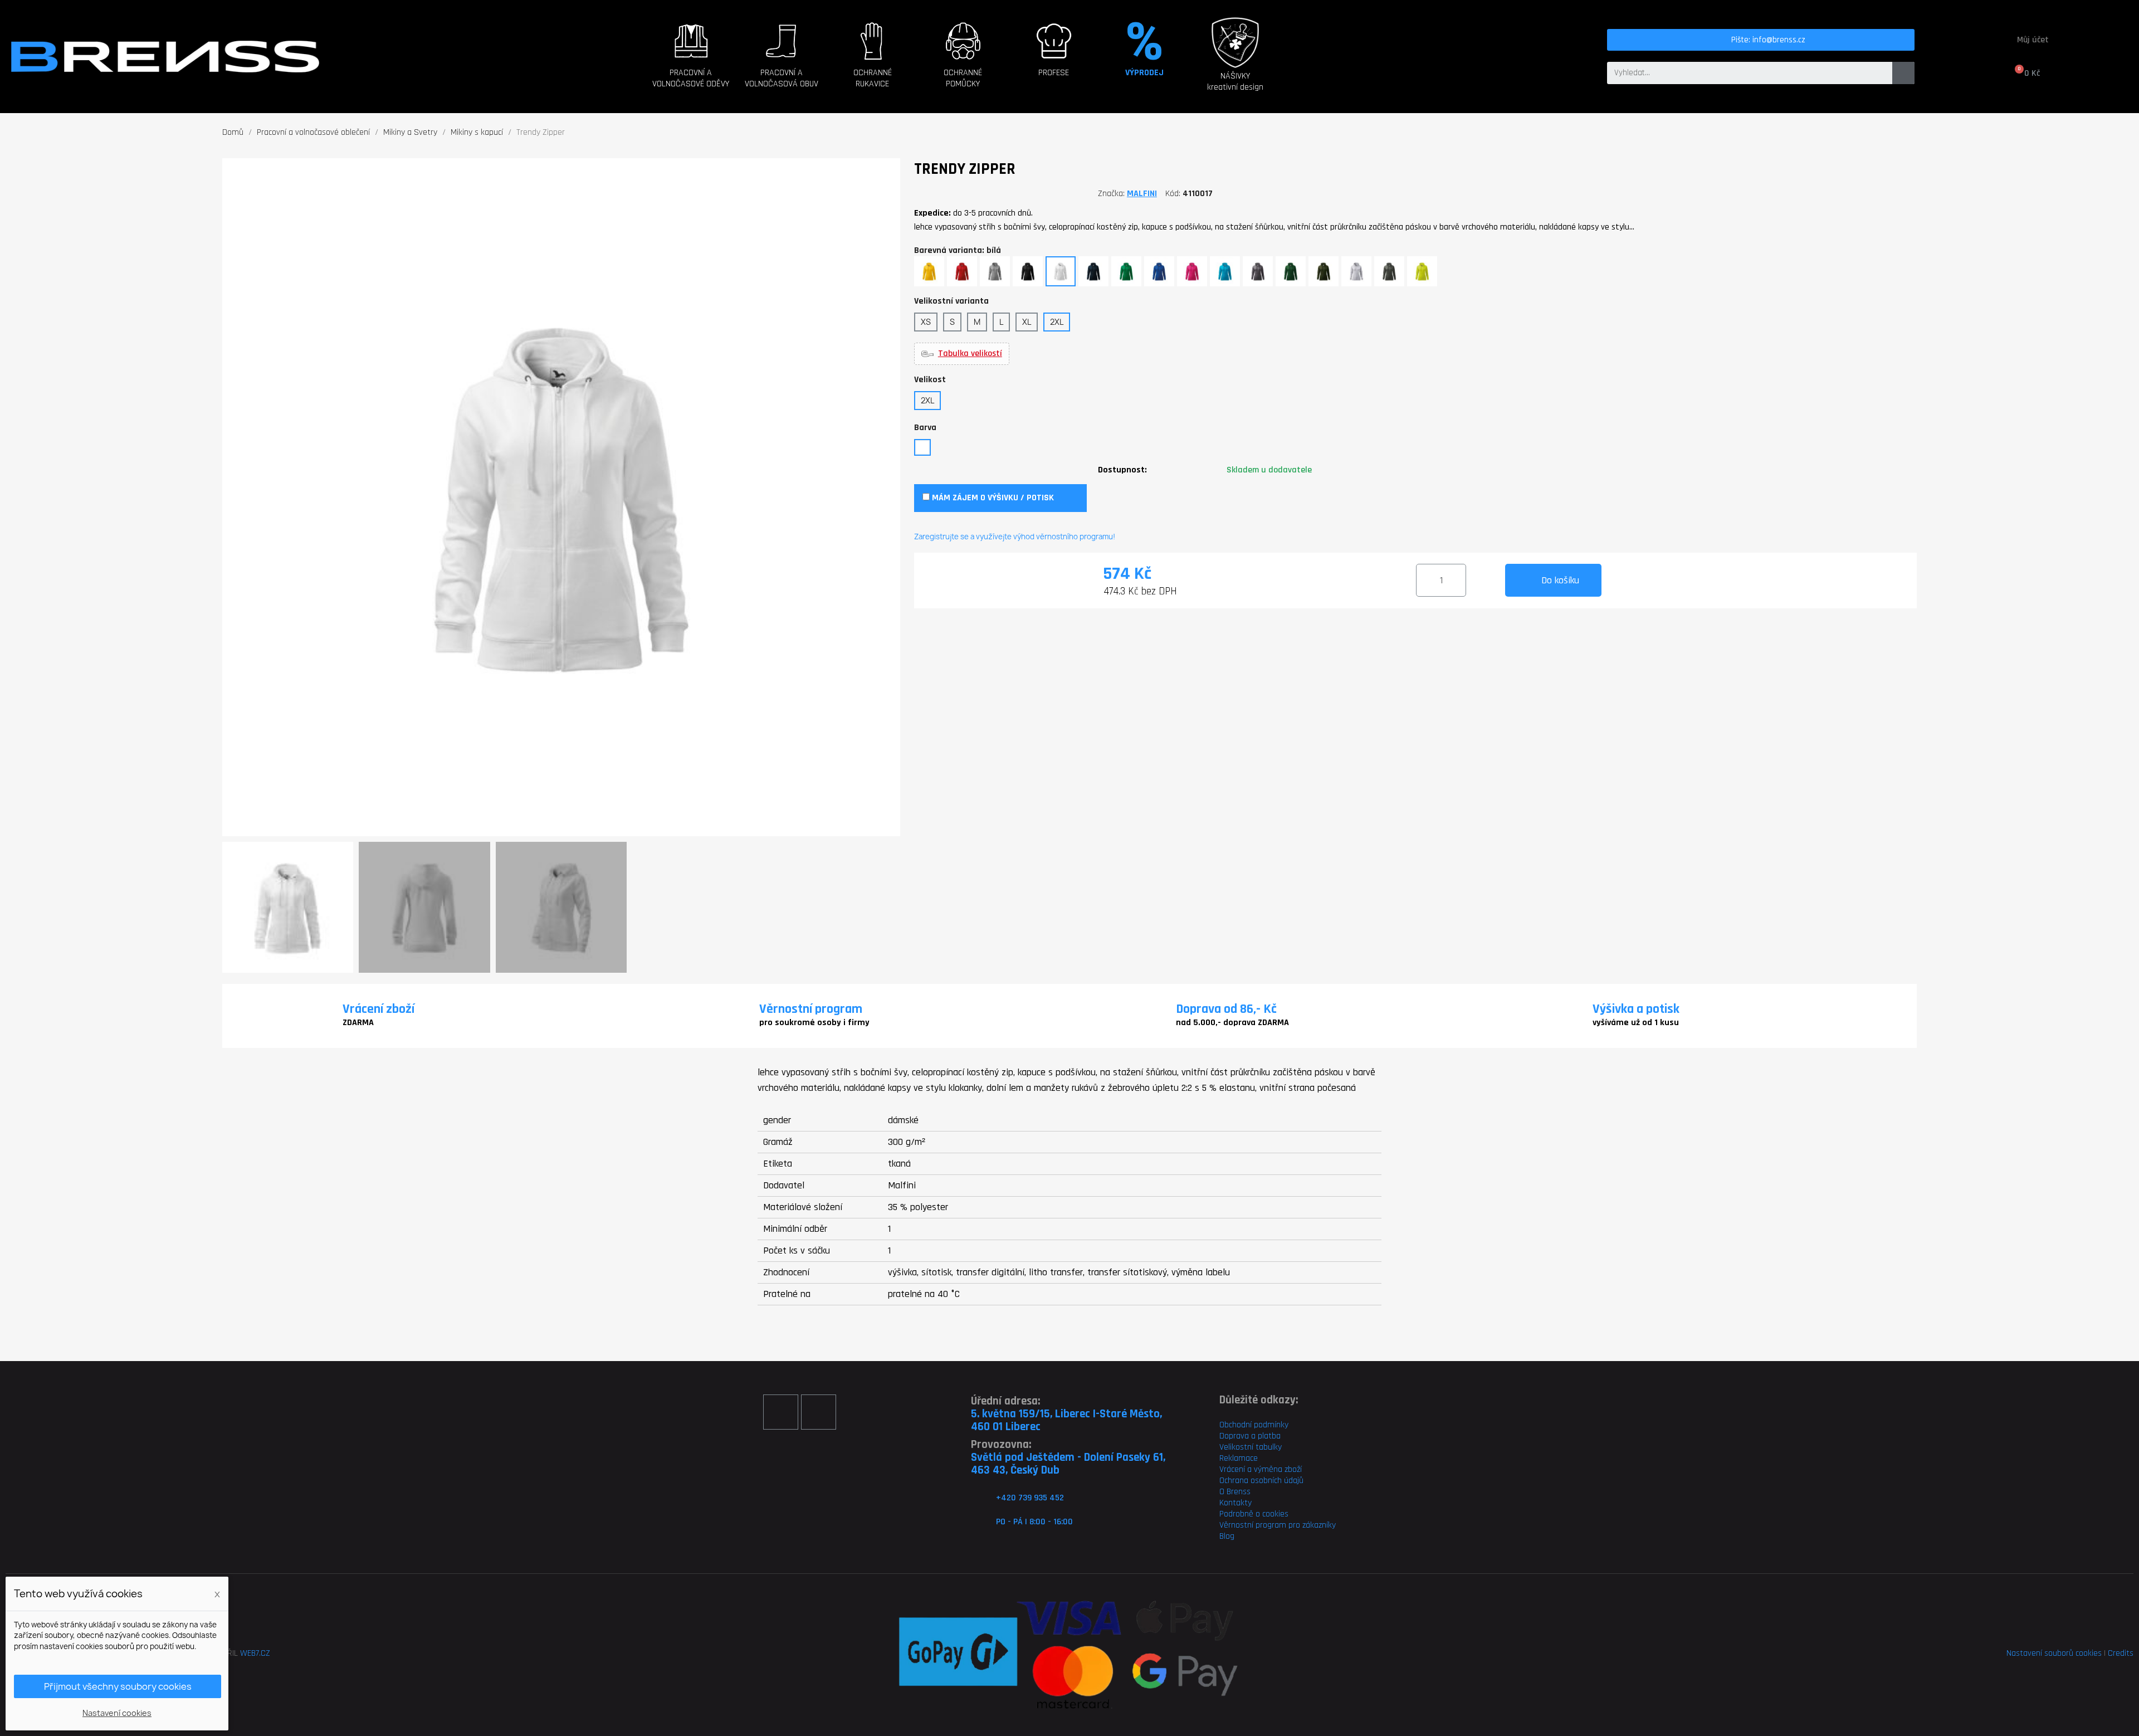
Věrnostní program (811, 1009)
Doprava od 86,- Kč (1226, 1009)
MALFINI (1142, 194)
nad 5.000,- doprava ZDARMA (1232, 1023)
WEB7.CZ (255, 1653)
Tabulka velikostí (970, 354)
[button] (691, 67)
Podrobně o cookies (1254, 1514)
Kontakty (1235, 1503)
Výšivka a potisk (1636, 1009)
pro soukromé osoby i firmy (814, 1023)
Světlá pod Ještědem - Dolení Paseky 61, (1068, 1457)
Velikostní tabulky (1251, 1447)
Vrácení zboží (379, 1009)
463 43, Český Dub (1015, 1470)
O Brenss (1235, 1492)
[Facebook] (781, 1412)
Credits (2121, 1653)
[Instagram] (819, 1412)
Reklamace (1239, 1458)
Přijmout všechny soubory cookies (118, 1686)
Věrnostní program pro (1260, 1525)
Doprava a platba (1250, 1436)
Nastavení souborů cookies (2054, 1653)
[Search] (1903, 73)
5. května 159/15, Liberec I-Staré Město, (1066, 1414)
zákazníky (1318, 1525)
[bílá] (922, 447)
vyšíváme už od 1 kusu (1636, 1023)
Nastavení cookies (117, 1713)
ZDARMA (358, 1023)
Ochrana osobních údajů (1261, 1481)
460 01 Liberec (1006, 1427)
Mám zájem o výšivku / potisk (992, 498)
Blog (1227, 1536)
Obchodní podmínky (1254, 1425)
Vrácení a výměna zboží (1261, 1469)
